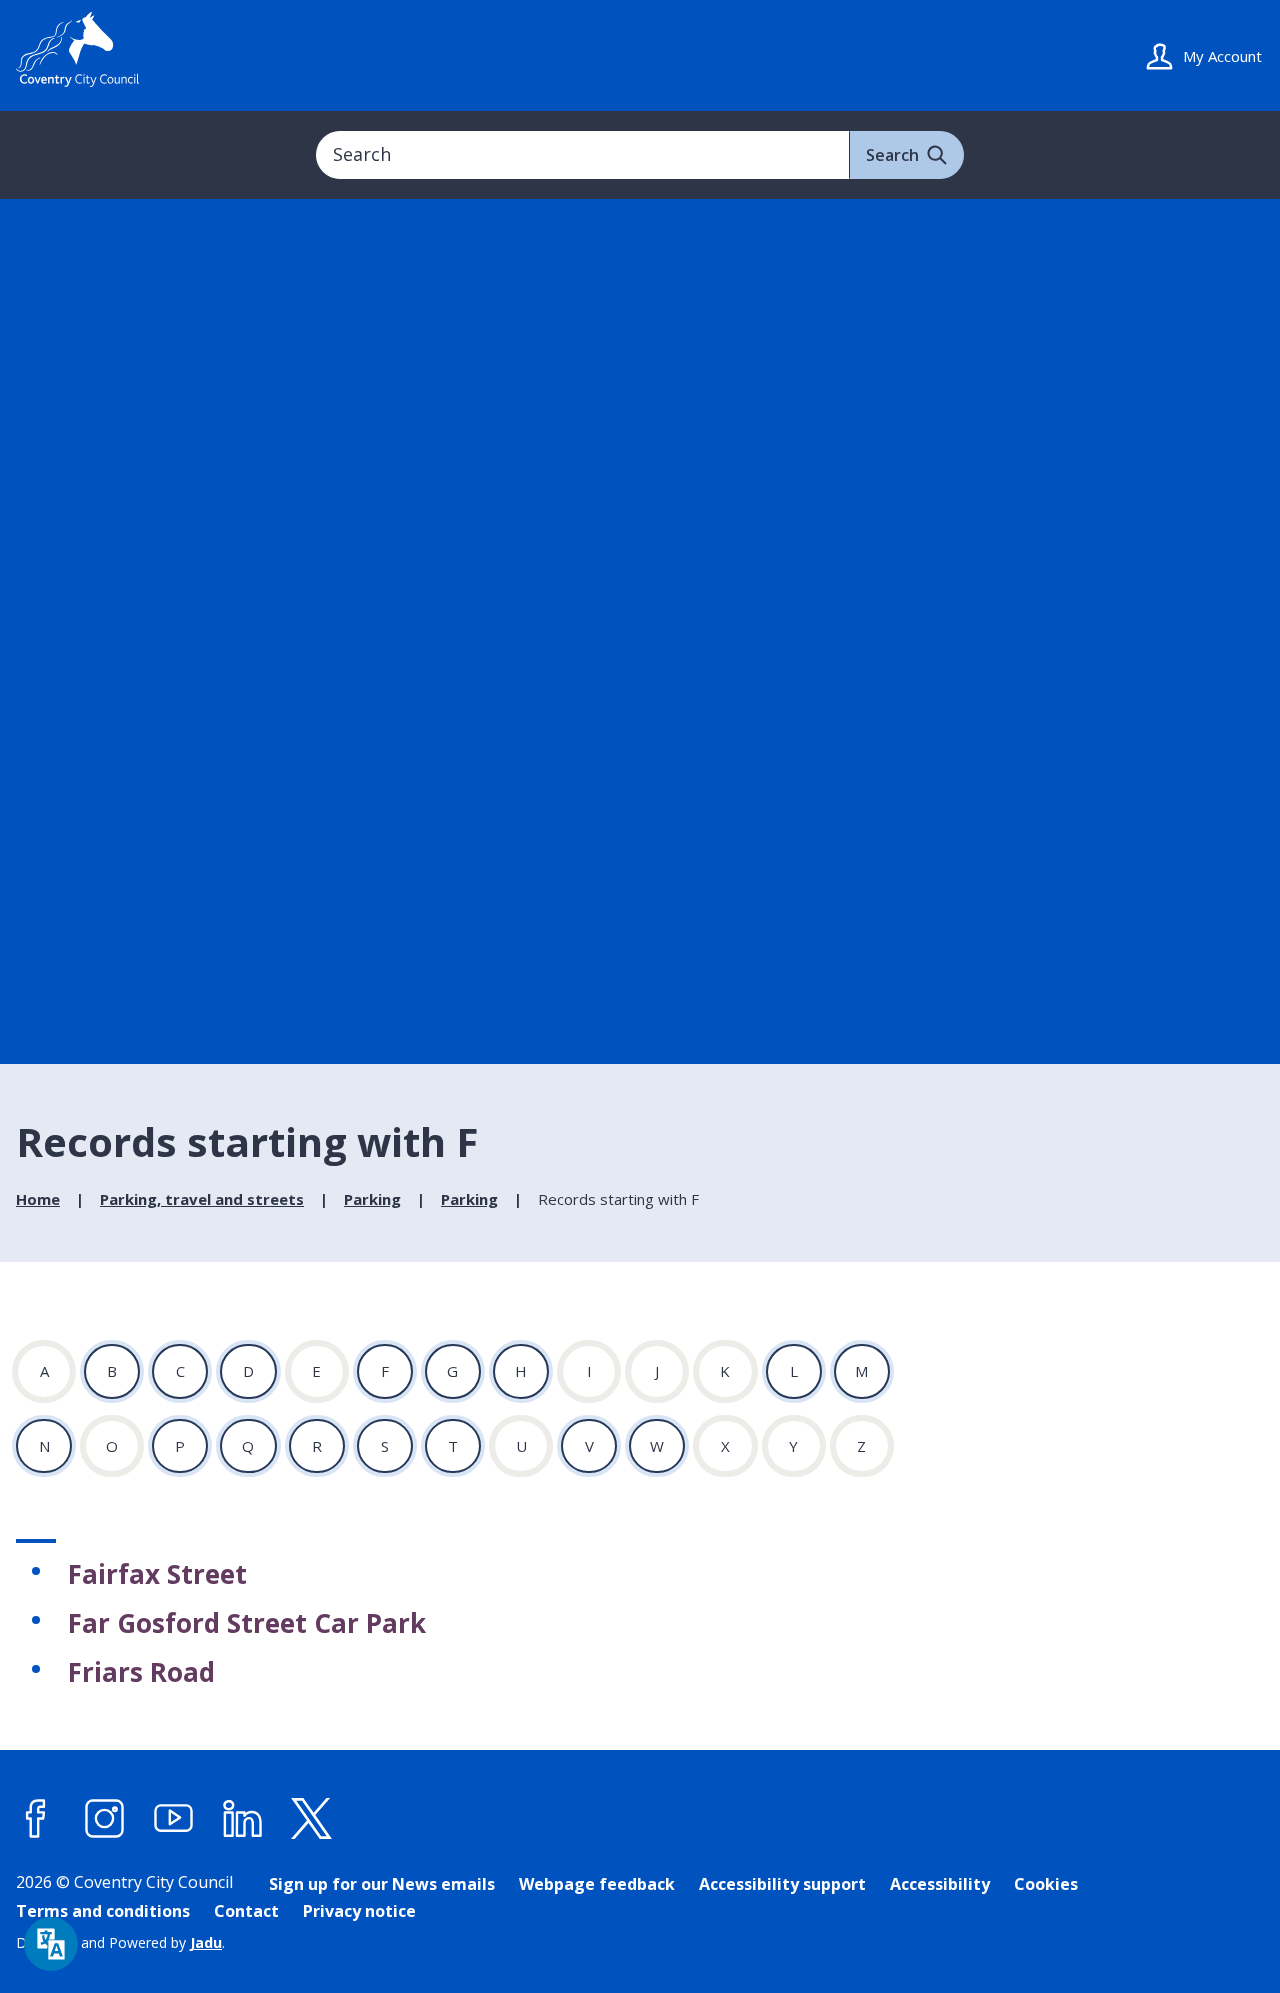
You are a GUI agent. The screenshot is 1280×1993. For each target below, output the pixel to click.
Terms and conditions (103, 1911)
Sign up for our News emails (382, 1884)
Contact (246, 1911)
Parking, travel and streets (202, 1199)
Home (38, 1199)
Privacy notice (359, 1911)
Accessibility (940, 1884)
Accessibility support (782, 1884)
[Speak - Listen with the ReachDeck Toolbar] (51, 1944)
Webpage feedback (597, 1884)
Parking (372, 1199)
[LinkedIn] (243, 1818)
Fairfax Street (157, 1574)
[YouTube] (174, 1818)
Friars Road (141, 1672)
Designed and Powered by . (120, 1942)
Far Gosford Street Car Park (247, 1623)
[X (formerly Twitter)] (312, 1818)
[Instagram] (105, 1818)
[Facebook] (36, 1818)
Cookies (1046, 1884)
